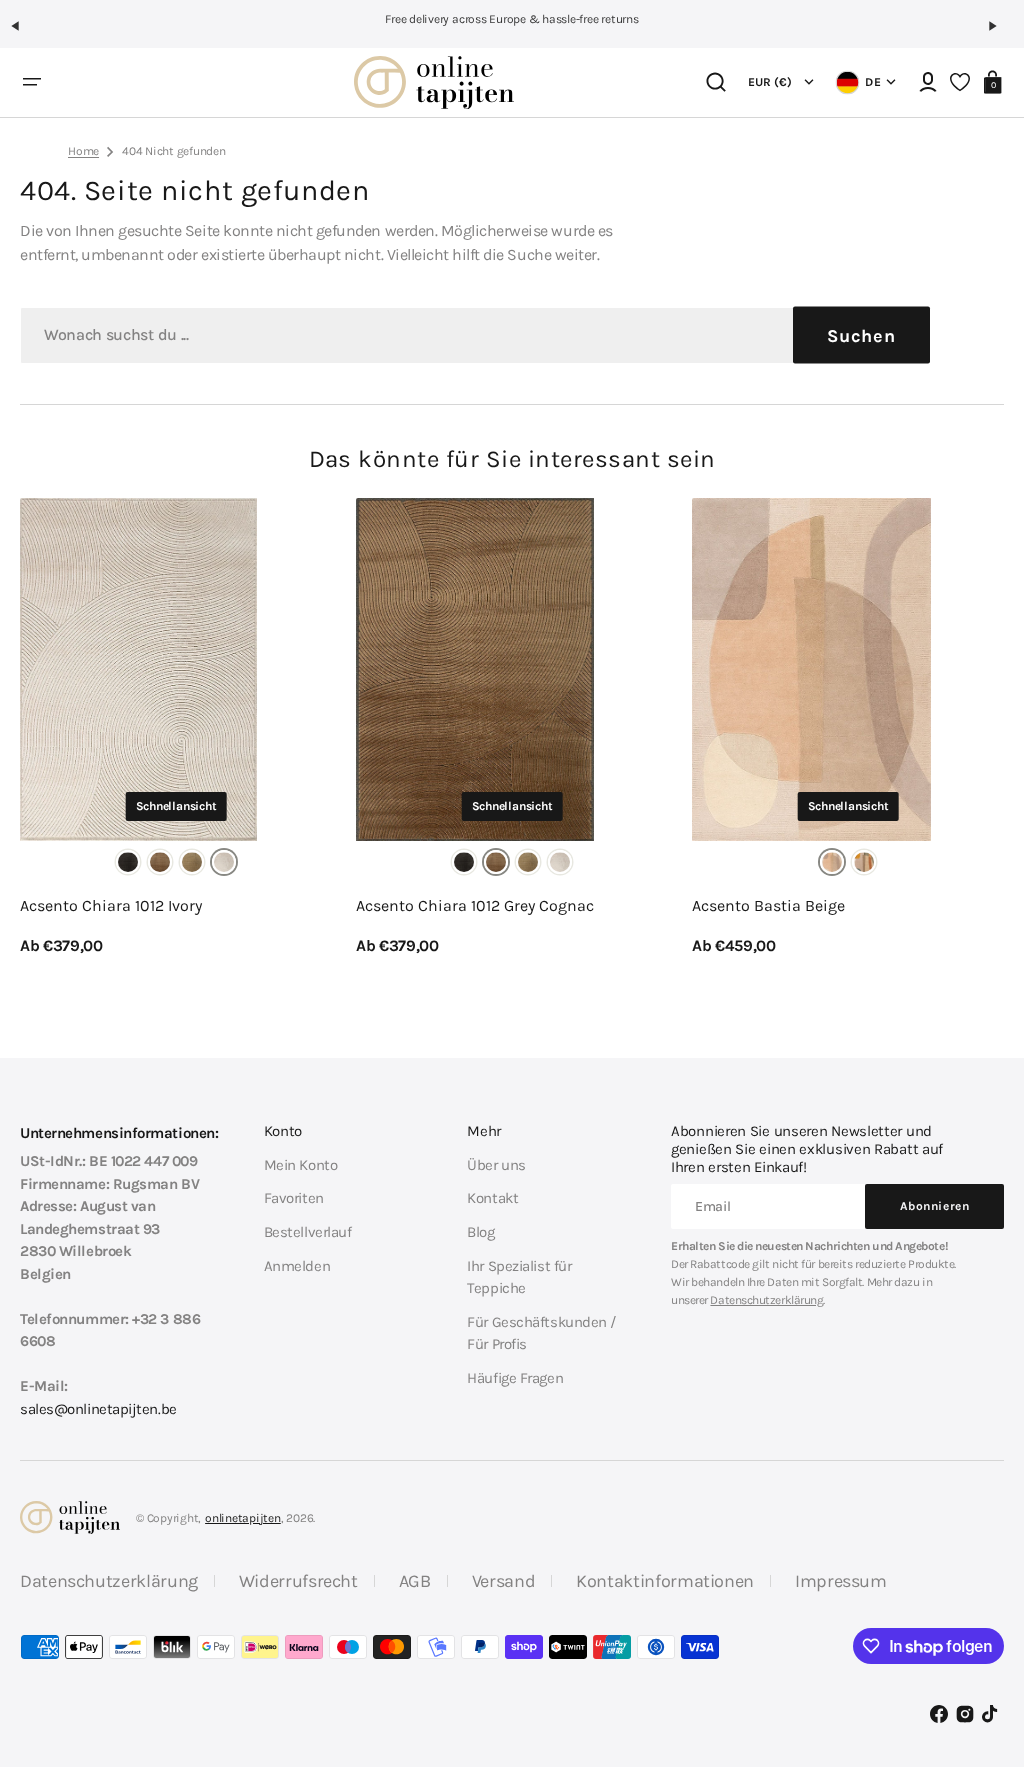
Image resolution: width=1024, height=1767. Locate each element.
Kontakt (492, 1198)
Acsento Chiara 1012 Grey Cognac (475, 905)
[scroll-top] (981, 1654)
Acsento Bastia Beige (768, 905)
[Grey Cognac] (160, 862)
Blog (480, 1232)
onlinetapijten (243, 1518)
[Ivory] (224, 862)
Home (83, 151)
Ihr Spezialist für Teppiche (519, 1277)
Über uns (496, 1165)
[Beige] (832, 862)
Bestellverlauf (308, 1232)
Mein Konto (301, 1165)
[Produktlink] (176, 728)
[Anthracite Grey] (128, 862)
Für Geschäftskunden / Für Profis (541, 1333)
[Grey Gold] (192, 862)
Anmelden (297, 1266)
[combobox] (475, 335)
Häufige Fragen (515, 1378)
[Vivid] (864, 862)
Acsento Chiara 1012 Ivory (111, 905)
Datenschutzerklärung (766, 1300)
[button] (24, 34)
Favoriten (294, 1198)
